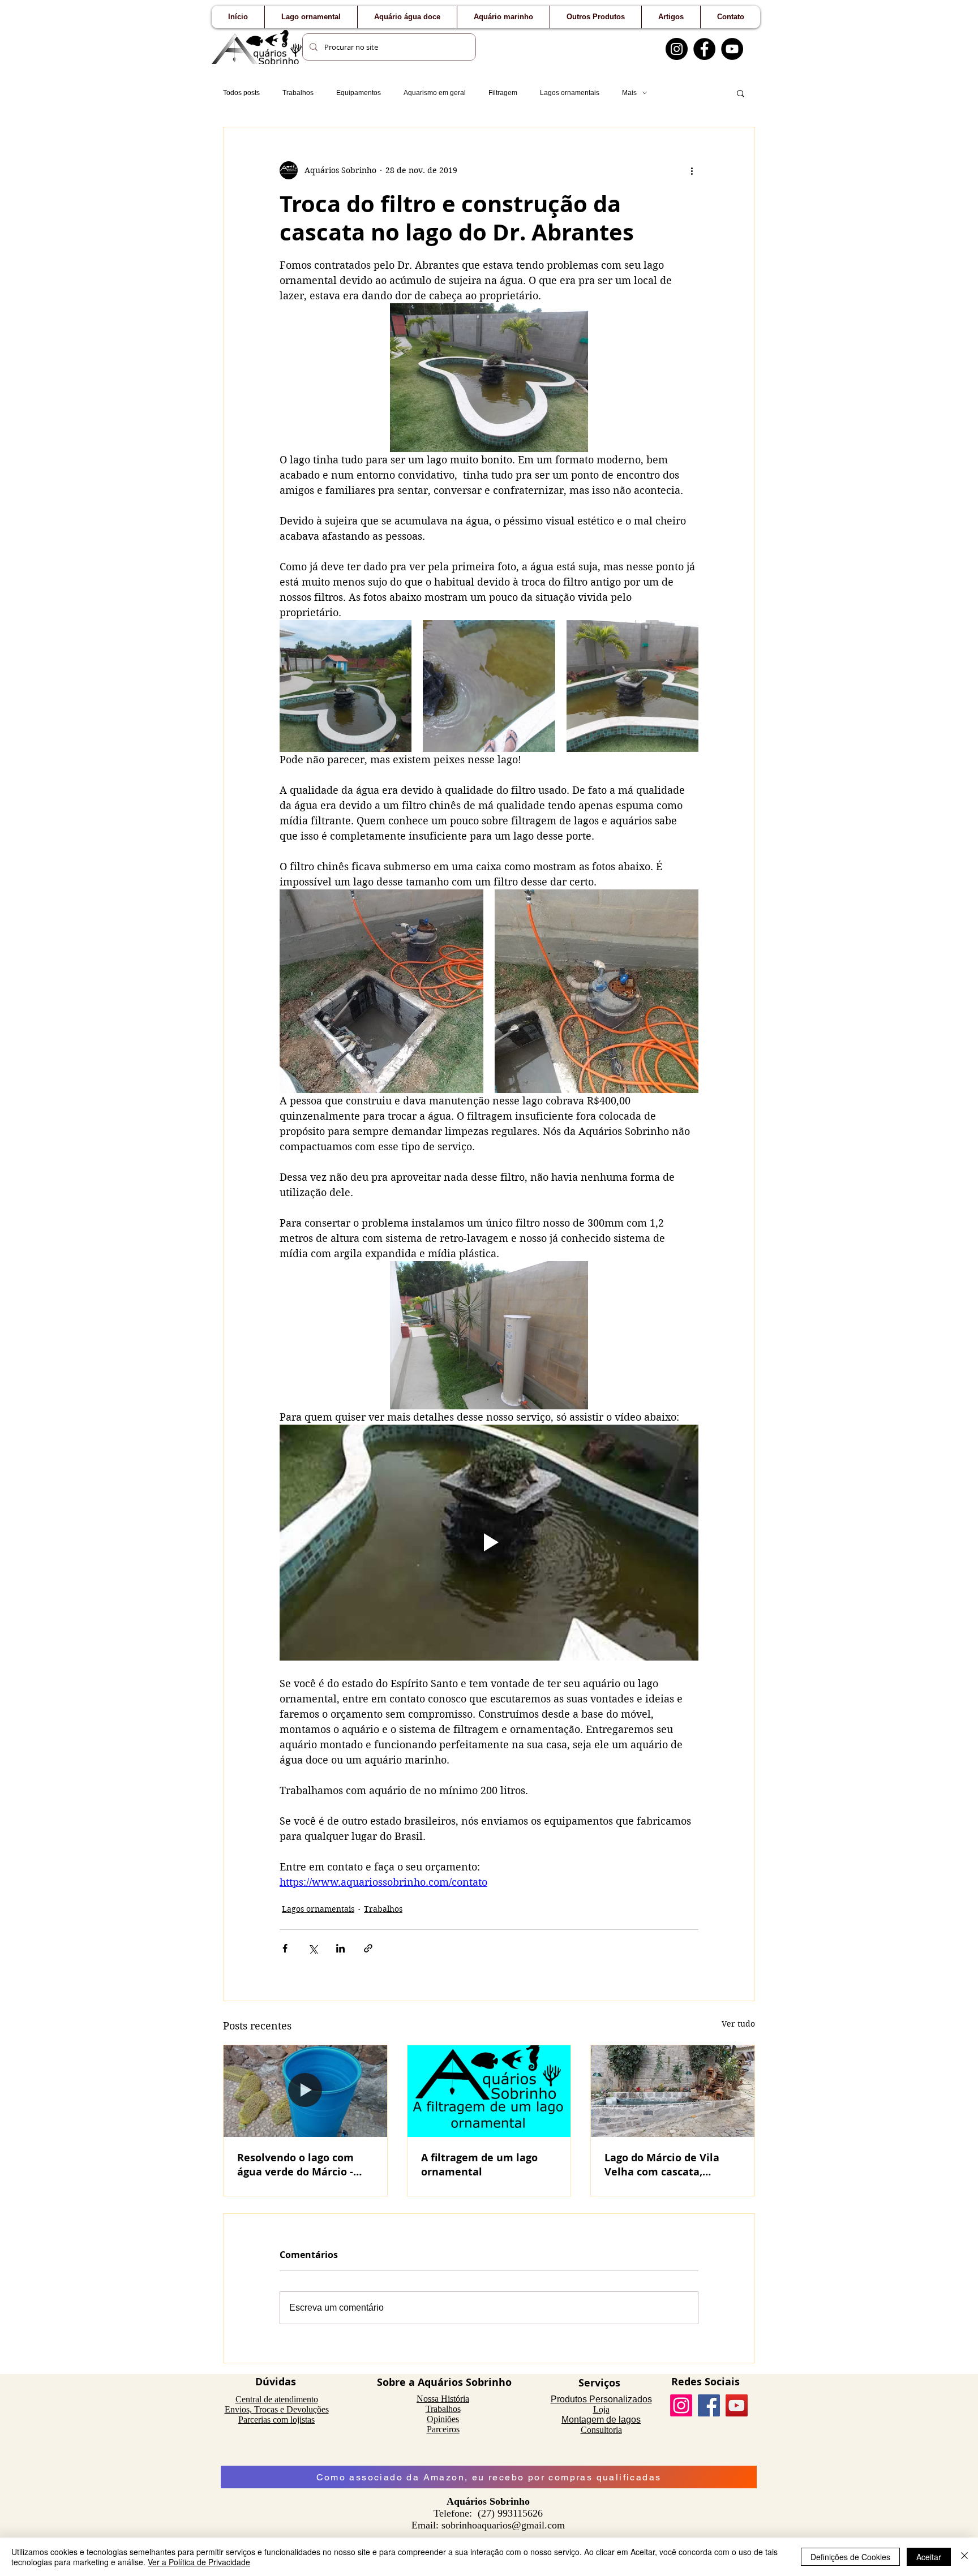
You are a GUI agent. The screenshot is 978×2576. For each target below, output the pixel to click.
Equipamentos (359, 93)
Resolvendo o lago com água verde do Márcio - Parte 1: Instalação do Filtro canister (295, 2165)
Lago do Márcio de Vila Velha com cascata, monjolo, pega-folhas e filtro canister (663, 2165)
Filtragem (503, 93)
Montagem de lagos (601, 2420)
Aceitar (929, 2557)
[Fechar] (964, 2557)
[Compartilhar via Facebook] (285, 1948)
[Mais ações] (692, 170)
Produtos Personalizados (601, 2399)
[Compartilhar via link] (368, 1948)
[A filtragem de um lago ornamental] (489, 2091)
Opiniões (443, 2419)
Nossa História (443, 2399)
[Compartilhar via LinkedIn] (340, 1948)
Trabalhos (298, 93)
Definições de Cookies (850, 2557)
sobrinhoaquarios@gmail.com (503, 2525)
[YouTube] (732, 49)
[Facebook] (704, 49)
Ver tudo (738, 2024)
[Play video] (489, 1542)
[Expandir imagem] (346, 686)
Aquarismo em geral (435, 93)
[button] (741, 93)
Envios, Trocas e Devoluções (277, 2409)
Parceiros (443, 2429)
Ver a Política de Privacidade (199, 2562)
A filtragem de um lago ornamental (479, 2165)
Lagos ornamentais (570, 93)
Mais (629, 93)
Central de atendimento (277, 2399)
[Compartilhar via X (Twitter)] (313, 1948)
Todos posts (241, 93)
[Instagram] (677, 49)
